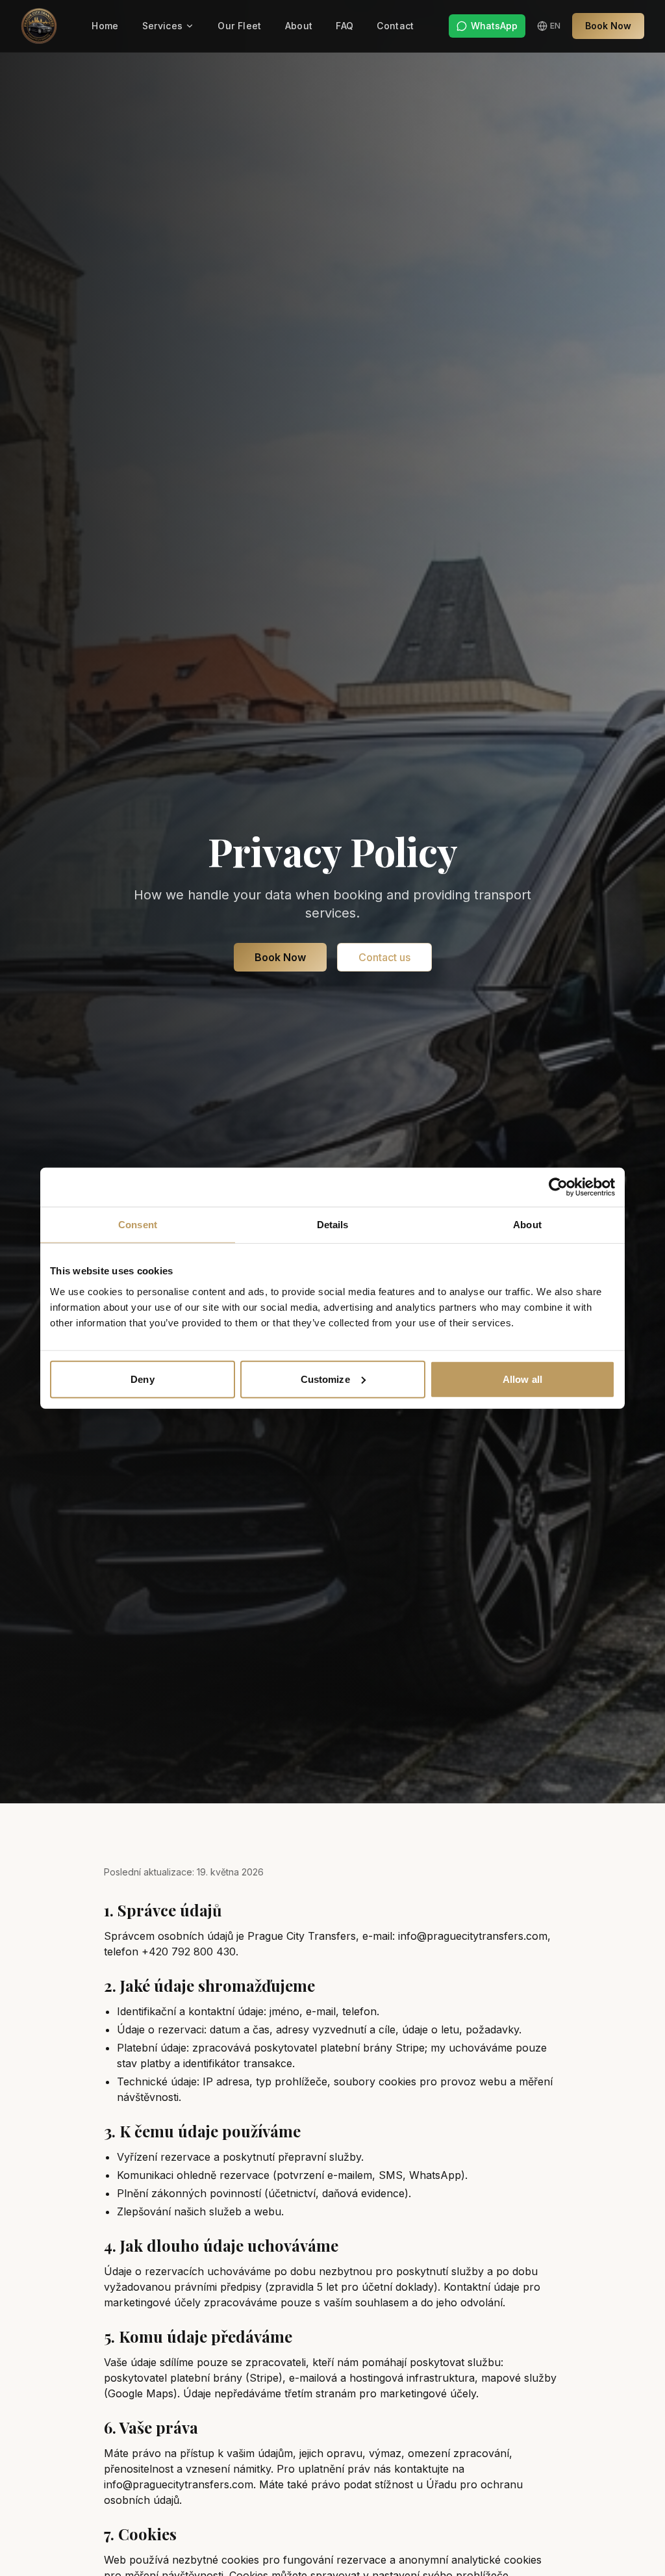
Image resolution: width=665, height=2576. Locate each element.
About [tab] (527, 1225)
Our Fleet (239, 26)
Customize (325, 1379)
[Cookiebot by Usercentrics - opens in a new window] (558, 1187)
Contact (395, 26)
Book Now (608, 26)
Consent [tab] (138, 1225)
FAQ (345, 26)
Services (163, 26)
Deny (142, 1379)
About (299, 26)
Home (105, 26)
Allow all (522, 1379)
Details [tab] (333, 1225)
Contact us (384, 957)
